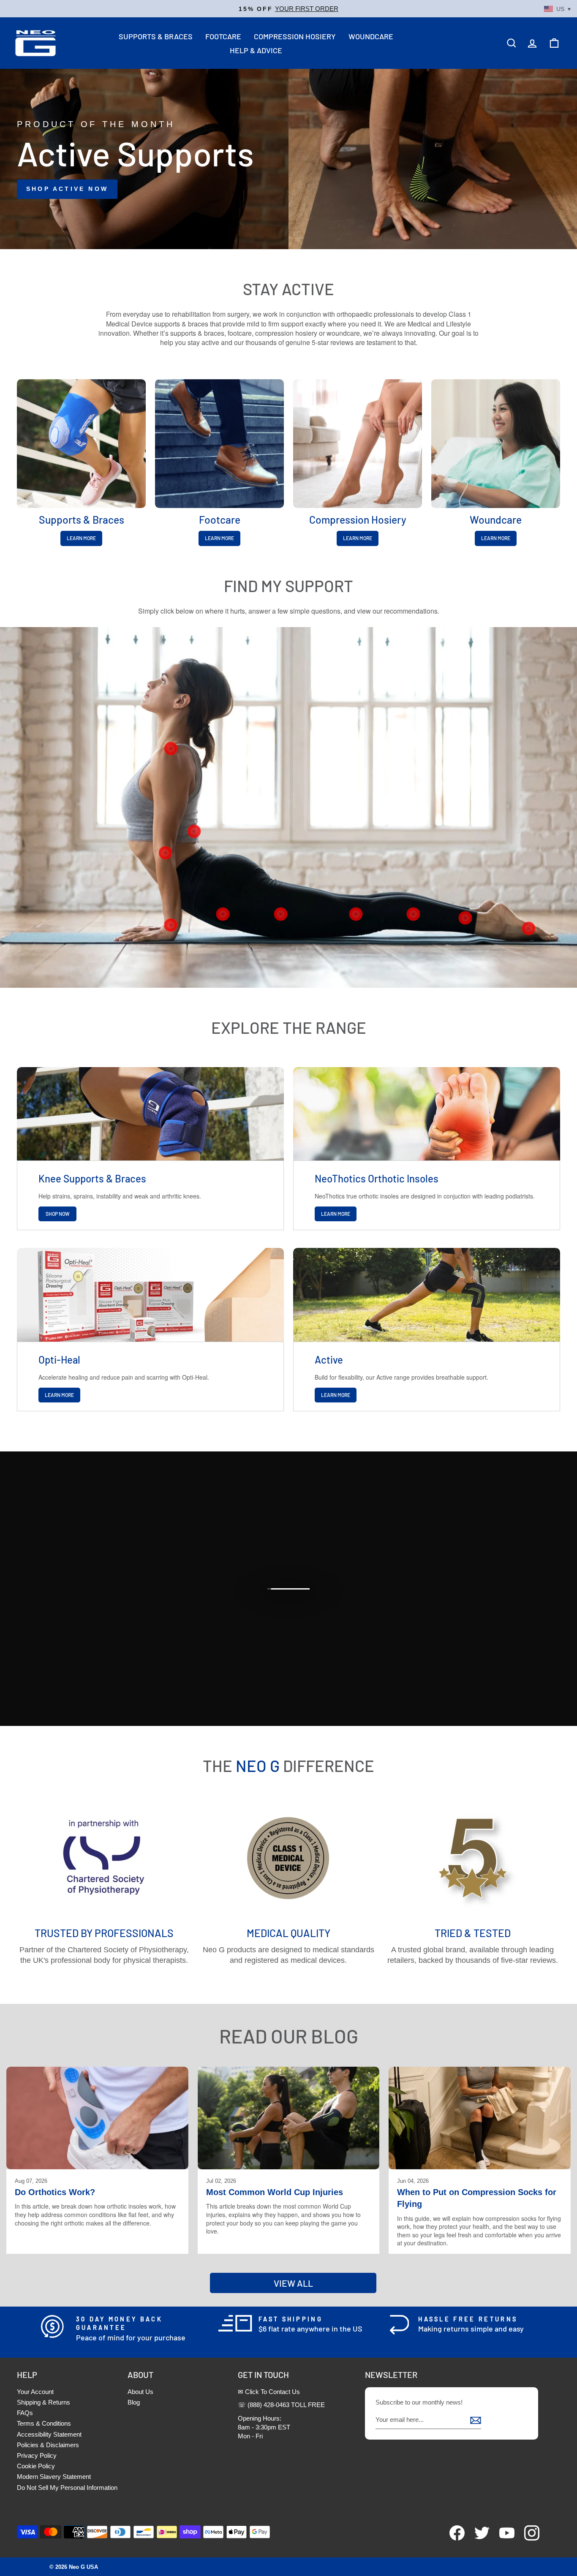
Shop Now (58, 1214)
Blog (134, 2402)
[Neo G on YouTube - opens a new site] (503, 2538)
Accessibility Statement (49, 2434)
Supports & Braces (156, 36)
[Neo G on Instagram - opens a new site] (528, 2538)
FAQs (25, 2413)
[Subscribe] (476, 2420)
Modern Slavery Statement (54, 2477)
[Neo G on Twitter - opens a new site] (478, 2538)
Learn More (81, 538)
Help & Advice (256, 50)
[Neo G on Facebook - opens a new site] (453, 2538)
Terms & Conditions (44, 2423)
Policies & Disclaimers (48, 2445)
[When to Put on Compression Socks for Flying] (480, 2118)
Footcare (223, 36)
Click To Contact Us (272, 2392)
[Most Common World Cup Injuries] (289, 2118)
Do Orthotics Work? (55, 2192)
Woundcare (371, 36)
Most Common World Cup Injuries (275, 2192)
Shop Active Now (67, 189)
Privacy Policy (37, 2455)
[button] (288, 9)
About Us (140, 2392)
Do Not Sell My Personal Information (67, 2488)
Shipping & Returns (44, 2402)
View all (293, 2283)
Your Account (35, 2392)
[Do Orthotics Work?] (97, 2118)
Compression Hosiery (295, 36)
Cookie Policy (36, 2466)
